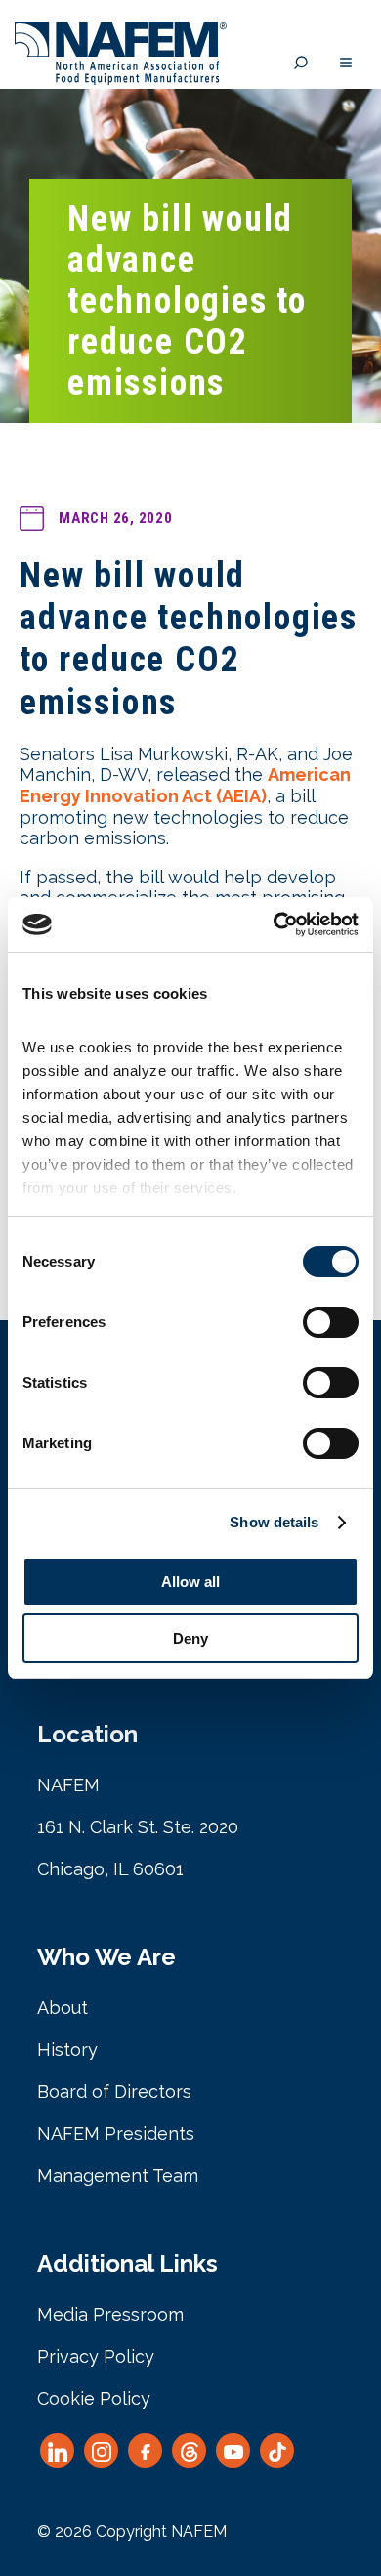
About (63, 2008)
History (67, 2050)
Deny (190, 1638)
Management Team (118, 2176)
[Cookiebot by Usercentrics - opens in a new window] (274, 924)
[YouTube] (233, 2450)
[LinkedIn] (57, 2450)
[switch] (331, 1322)
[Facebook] (145, 2450)
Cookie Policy (94, 2399)
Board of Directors (114, 2092)
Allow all (190, 1582)
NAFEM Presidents (116, 2134)
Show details (274, 1522)
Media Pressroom (110, 2315)
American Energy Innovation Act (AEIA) (185, 785)
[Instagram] (101, 2450)
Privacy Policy (96, 2357)
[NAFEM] (121, 80)
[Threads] (189, 2450)
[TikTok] (277, 2450)
